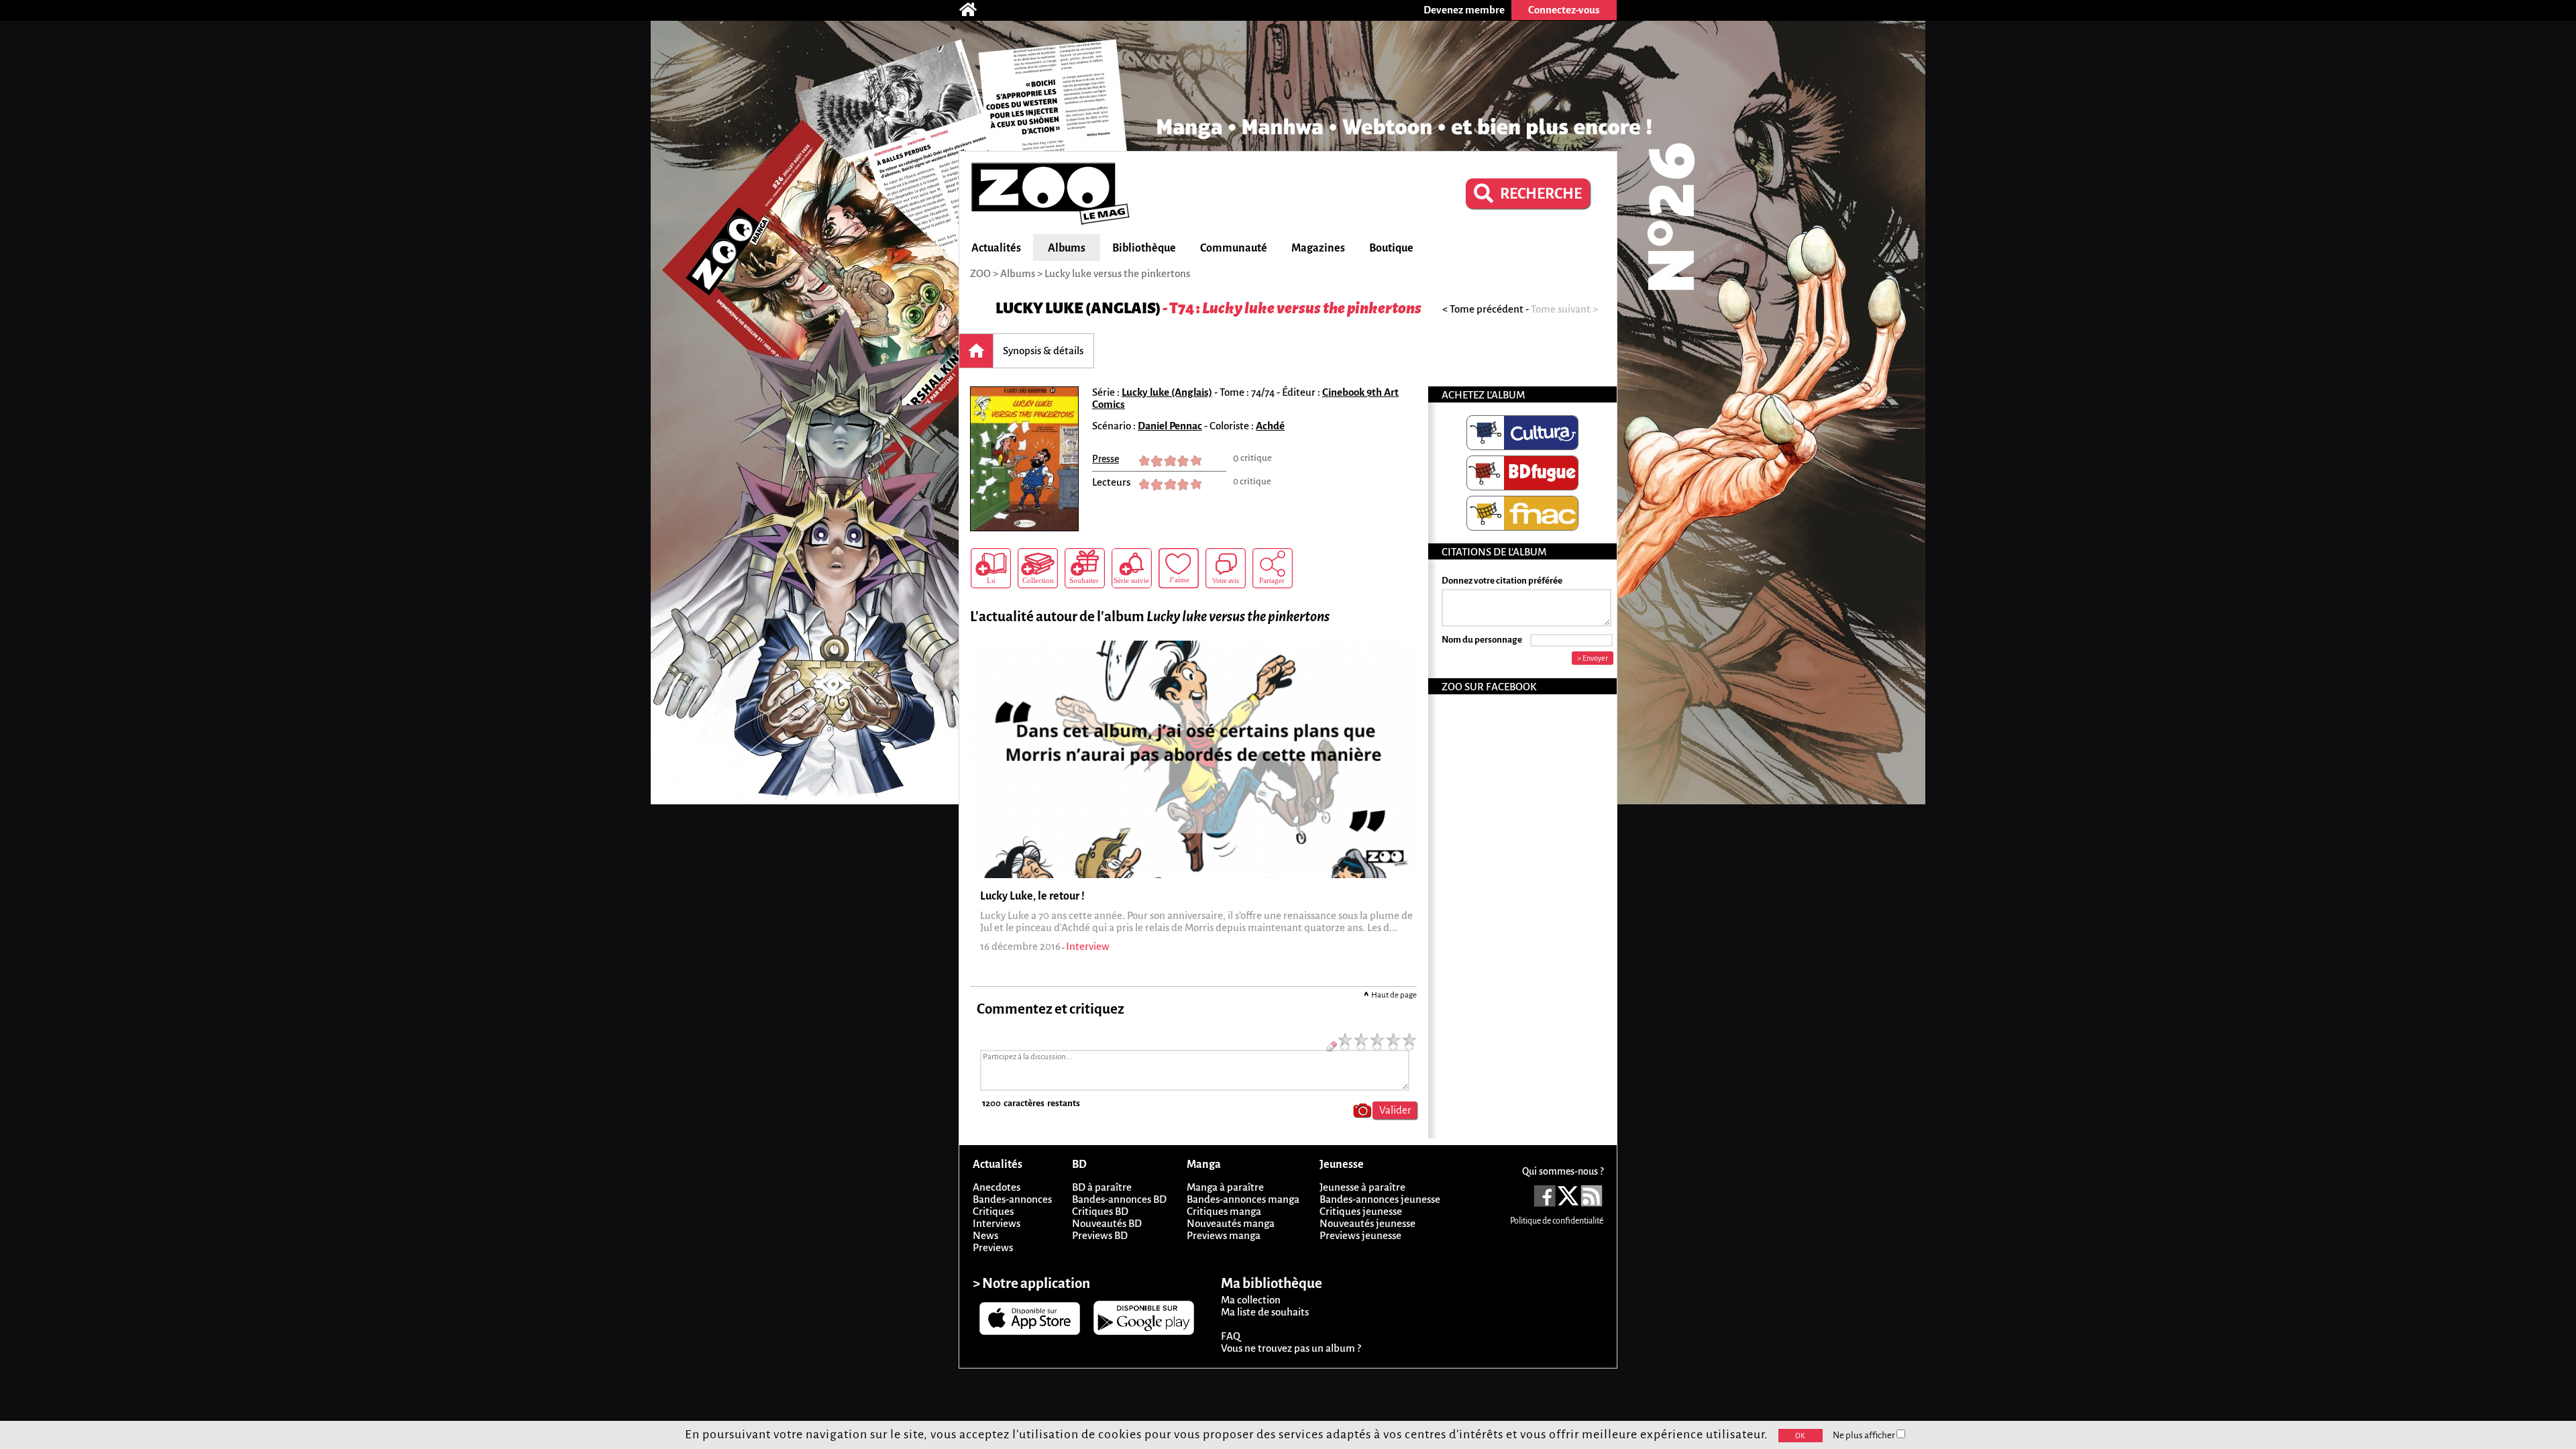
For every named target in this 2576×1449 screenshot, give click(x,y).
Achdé (1270, 426)
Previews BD (1100, 1235)
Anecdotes (997, 1187)
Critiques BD (1100, 1211)
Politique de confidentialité (1557, 1221)
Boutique (1391, 248)
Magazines (1318, 248)
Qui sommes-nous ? (1563, 1171)
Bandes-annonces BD (1119, 1199)
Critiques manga (1224, 1211)
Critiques (993, 1211)
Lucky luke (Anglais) (1078, 308)
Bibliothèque (1144, 248)
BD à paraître (1102, 1187)
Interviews (997, 1223)
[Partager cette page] (1273, 568)
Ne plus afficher (1865, 1435)
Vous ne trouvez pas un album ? (1291, 1348)
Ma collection (1251, 1300)
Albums (1067, 248)
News (985, 1235)
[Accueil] (975, 10)
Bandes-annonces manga (1243, 1199)
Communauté (1234, 248)
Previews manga (1224, 1235)
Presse (1106, 459)
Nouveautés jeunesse (1367, 1223)
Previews (993, 1247)
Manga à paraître (1225, 1187)
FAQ (1231, 1336)
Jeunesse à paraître (1362, 1187)
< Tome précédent (1483, 309)
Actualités (996, 248)
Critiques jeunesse (1361, 1211)
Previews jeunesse (1360, 1235)
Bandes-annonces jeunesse (1380, 1199)
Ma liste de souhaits (1265, 1312)
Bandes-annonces (1012, 1199)
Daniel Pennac (1170, 426)
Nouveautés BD (1107, 1223)
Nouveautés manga (1231, 1223)
